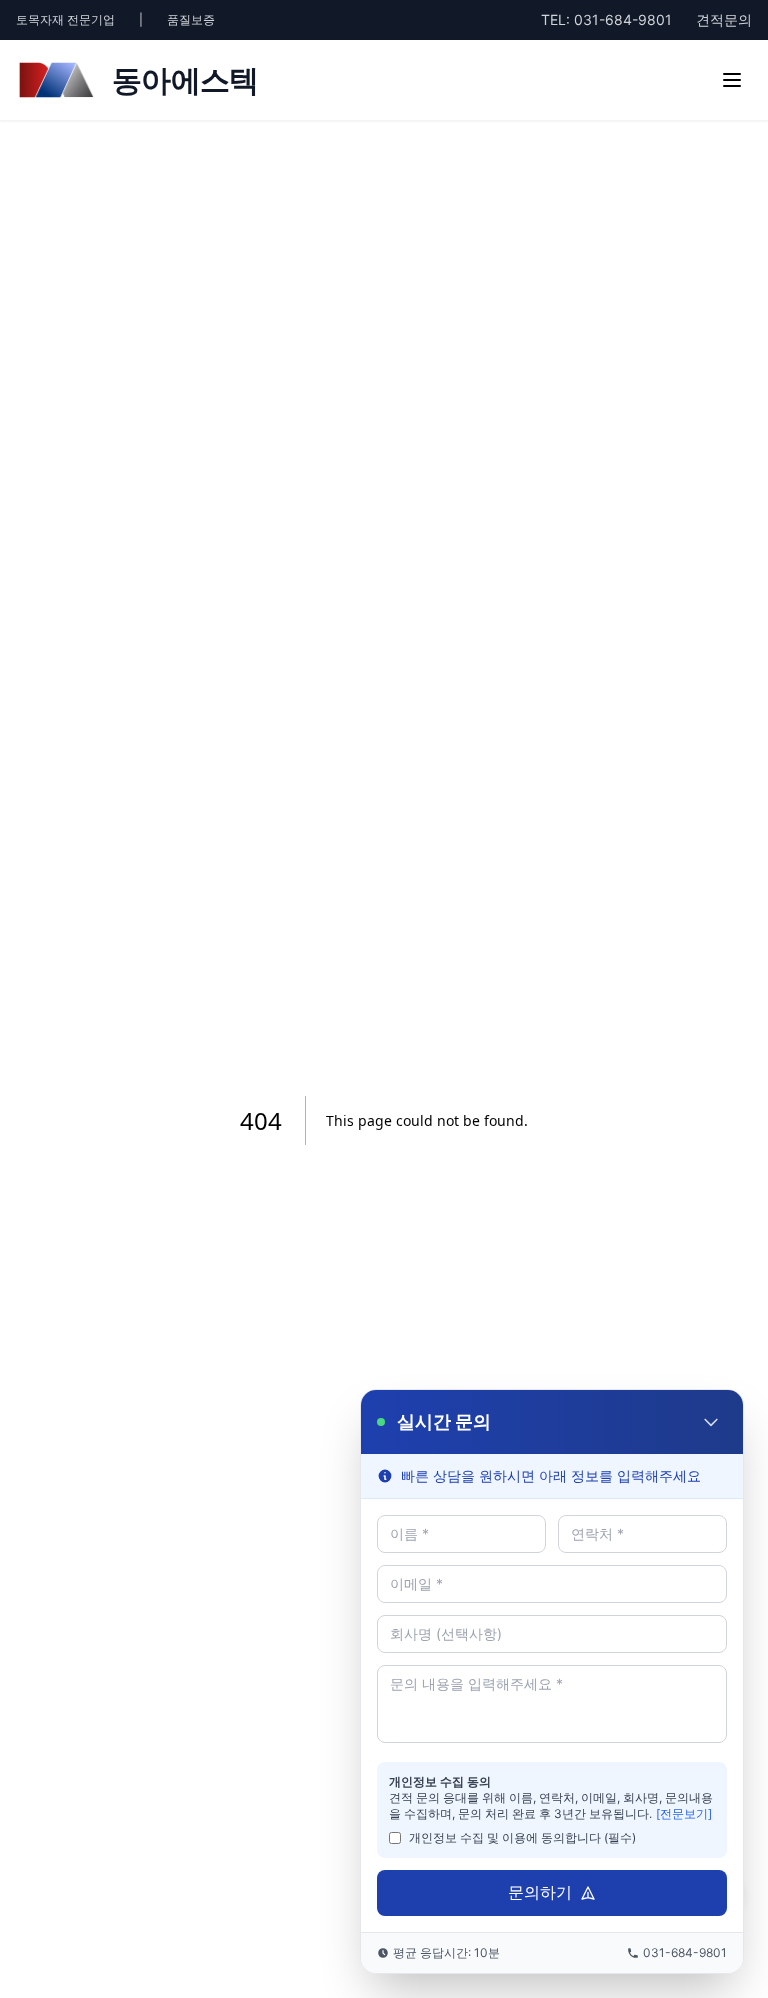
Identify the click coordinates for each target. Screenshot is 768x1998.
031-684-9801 (606, 19)
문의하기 (540, 1892)
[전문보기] (684, 1813)
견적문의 (724, 19)
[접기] (711, 1422)
